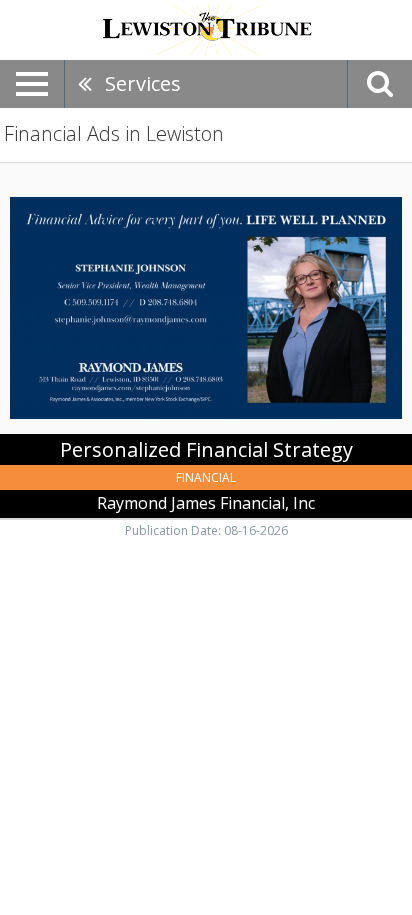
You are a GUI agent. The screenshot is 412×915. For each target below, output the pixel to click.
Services (143, 83)
